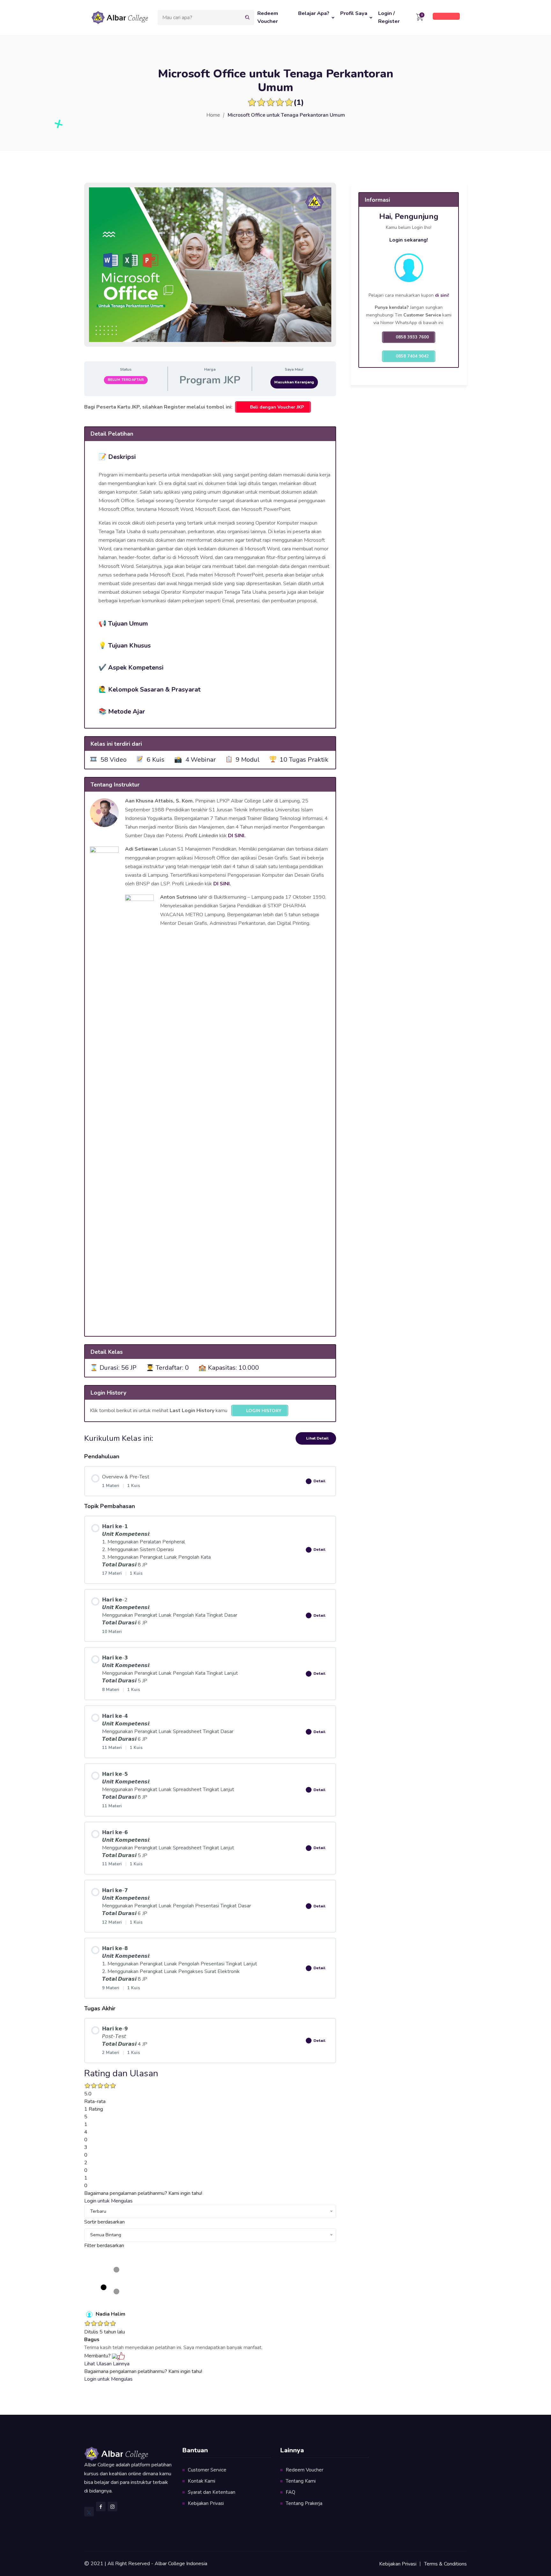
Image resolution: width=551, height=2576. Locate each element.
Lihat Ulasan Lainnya (107, 2364)
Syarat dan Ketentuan (212, 2492)
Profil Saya (354, 13)
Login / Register (389, 17)
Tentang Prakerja (304, 2503)
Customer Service (207, 2470)
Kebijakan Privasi (206, 2503)
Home (213, 115)
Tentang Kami (301, 2481)
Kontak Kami (202, 2481)
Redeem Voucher (268, 17)
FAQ (290, 2492)
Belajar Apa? (314, 13)
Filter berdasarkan (104, 2246)
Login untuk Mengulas (108, 2201)
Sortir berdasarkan (104, 2222)
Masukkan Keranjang (294, 382)
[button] (210, 456)
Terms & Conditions (445, 2564)
